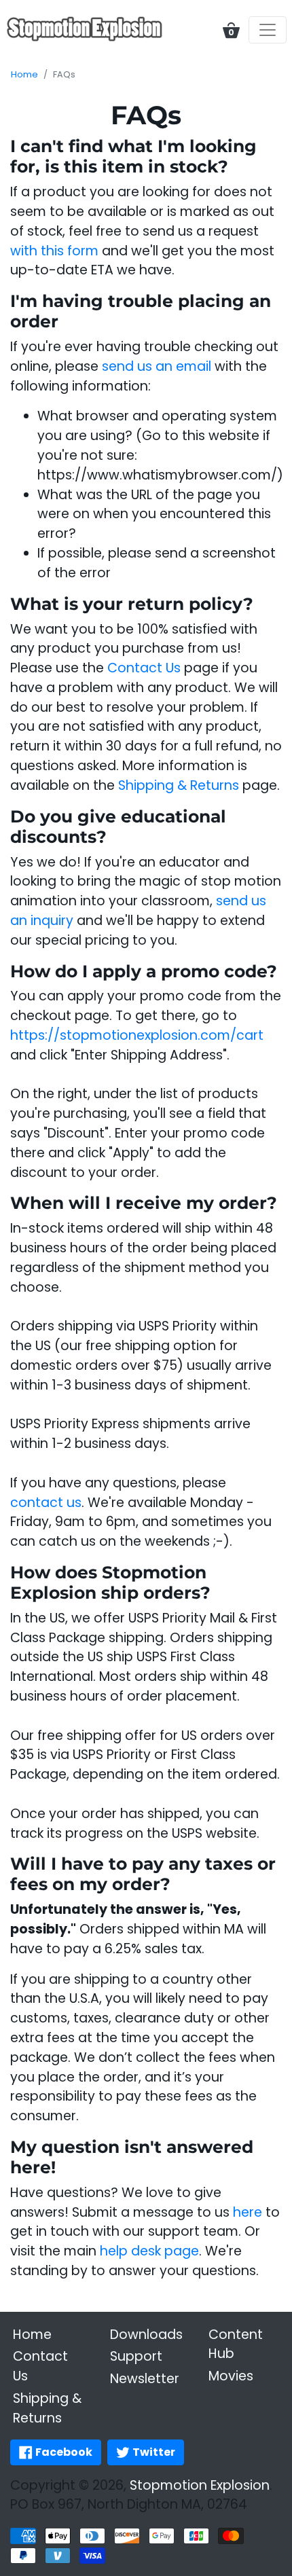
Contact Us (144, 668)
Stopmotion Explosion (200, 2485)
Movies (231, 2376)
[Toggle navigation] (268, 30)
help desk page (149, 2251)
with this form (54, 251)
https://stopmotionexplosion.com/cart (137, 1035)
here (248, 2212)
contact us (46, 1503)
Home (24, 74)
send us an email (157, 366)
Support (136, 2356)
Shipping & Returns (179, 785)
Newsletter (145, 2379)
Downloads (146, 2335)
